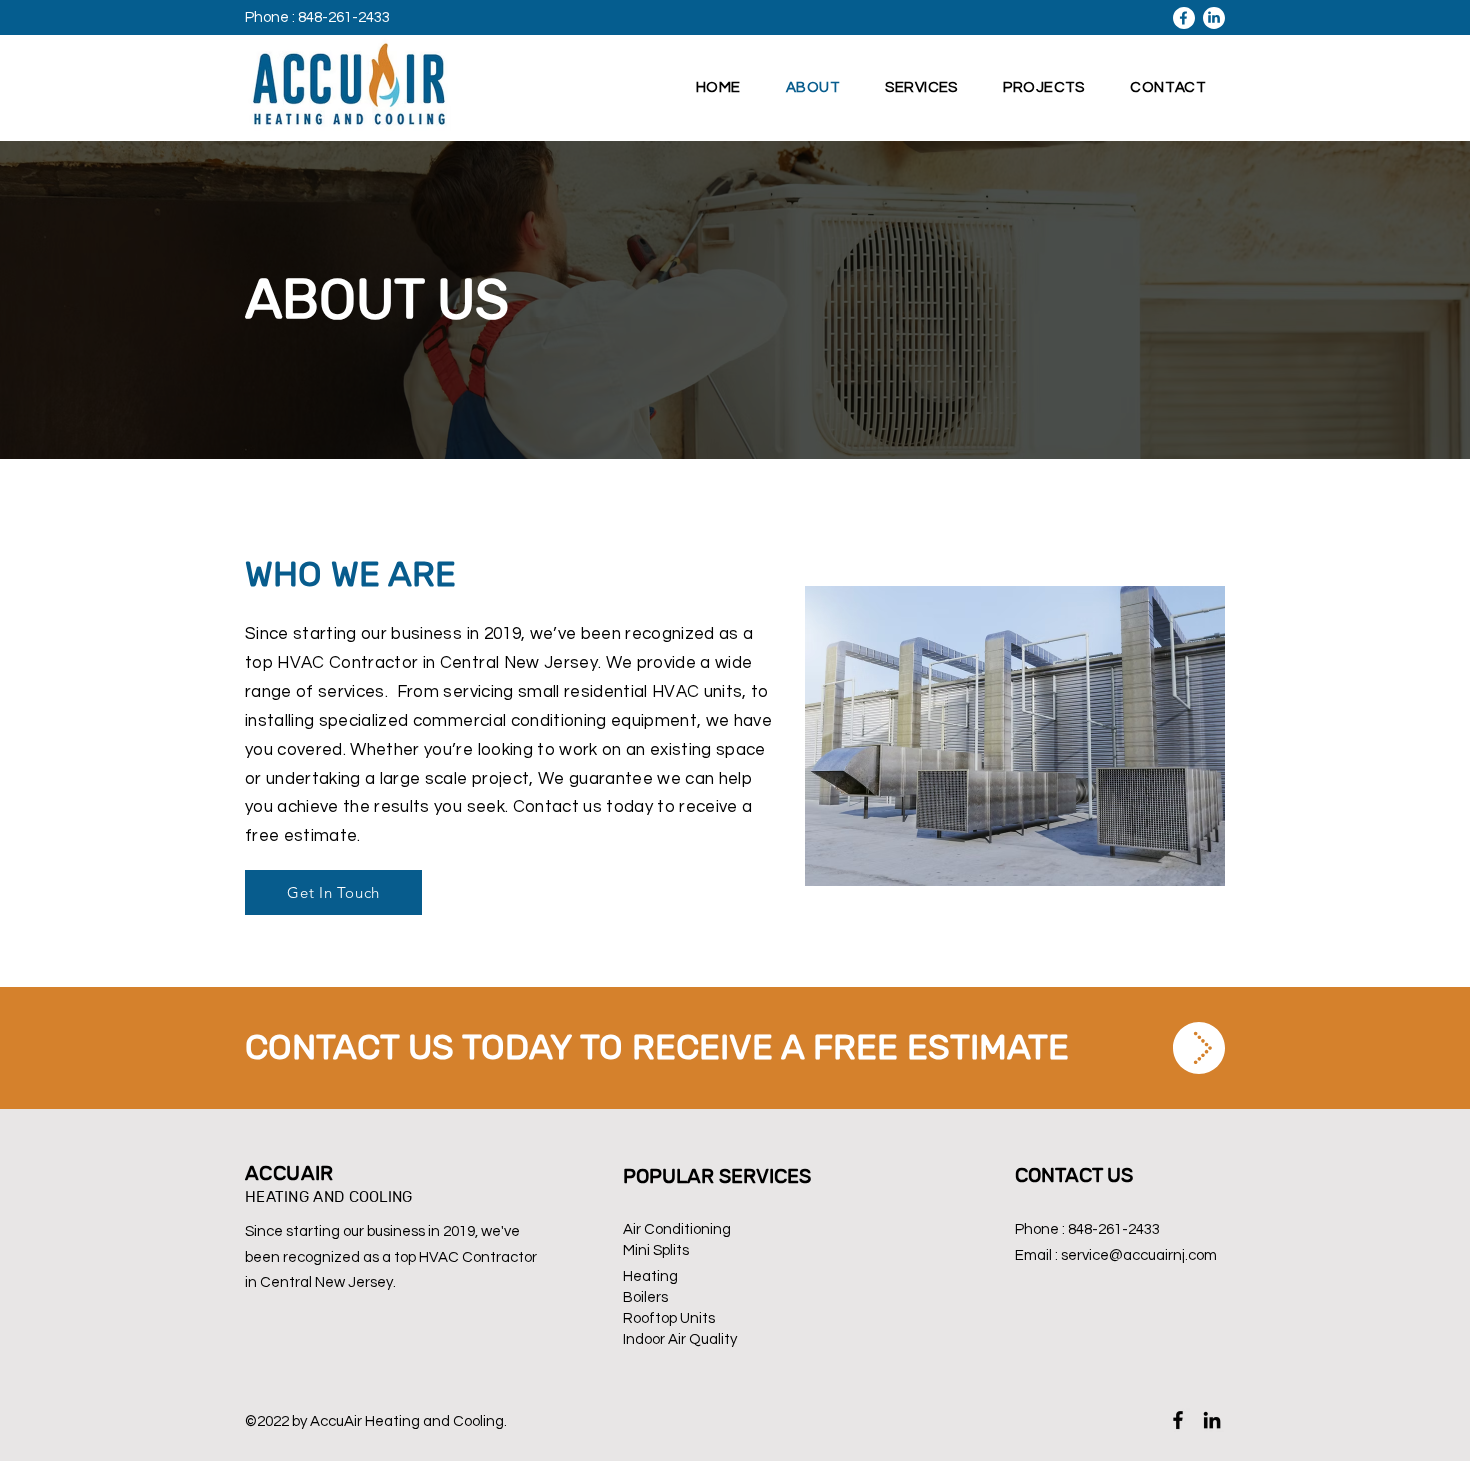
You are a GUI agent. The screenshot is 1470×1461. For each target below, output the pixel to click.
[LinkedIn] (1212, 1420)
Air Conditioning (677, 1229)
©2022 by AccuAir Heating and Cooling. (376, 1421)
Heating (650, 1276)
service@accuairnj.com (1139, 1255)
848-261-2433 (1114, 1229)
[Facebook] (1178, 1420)
